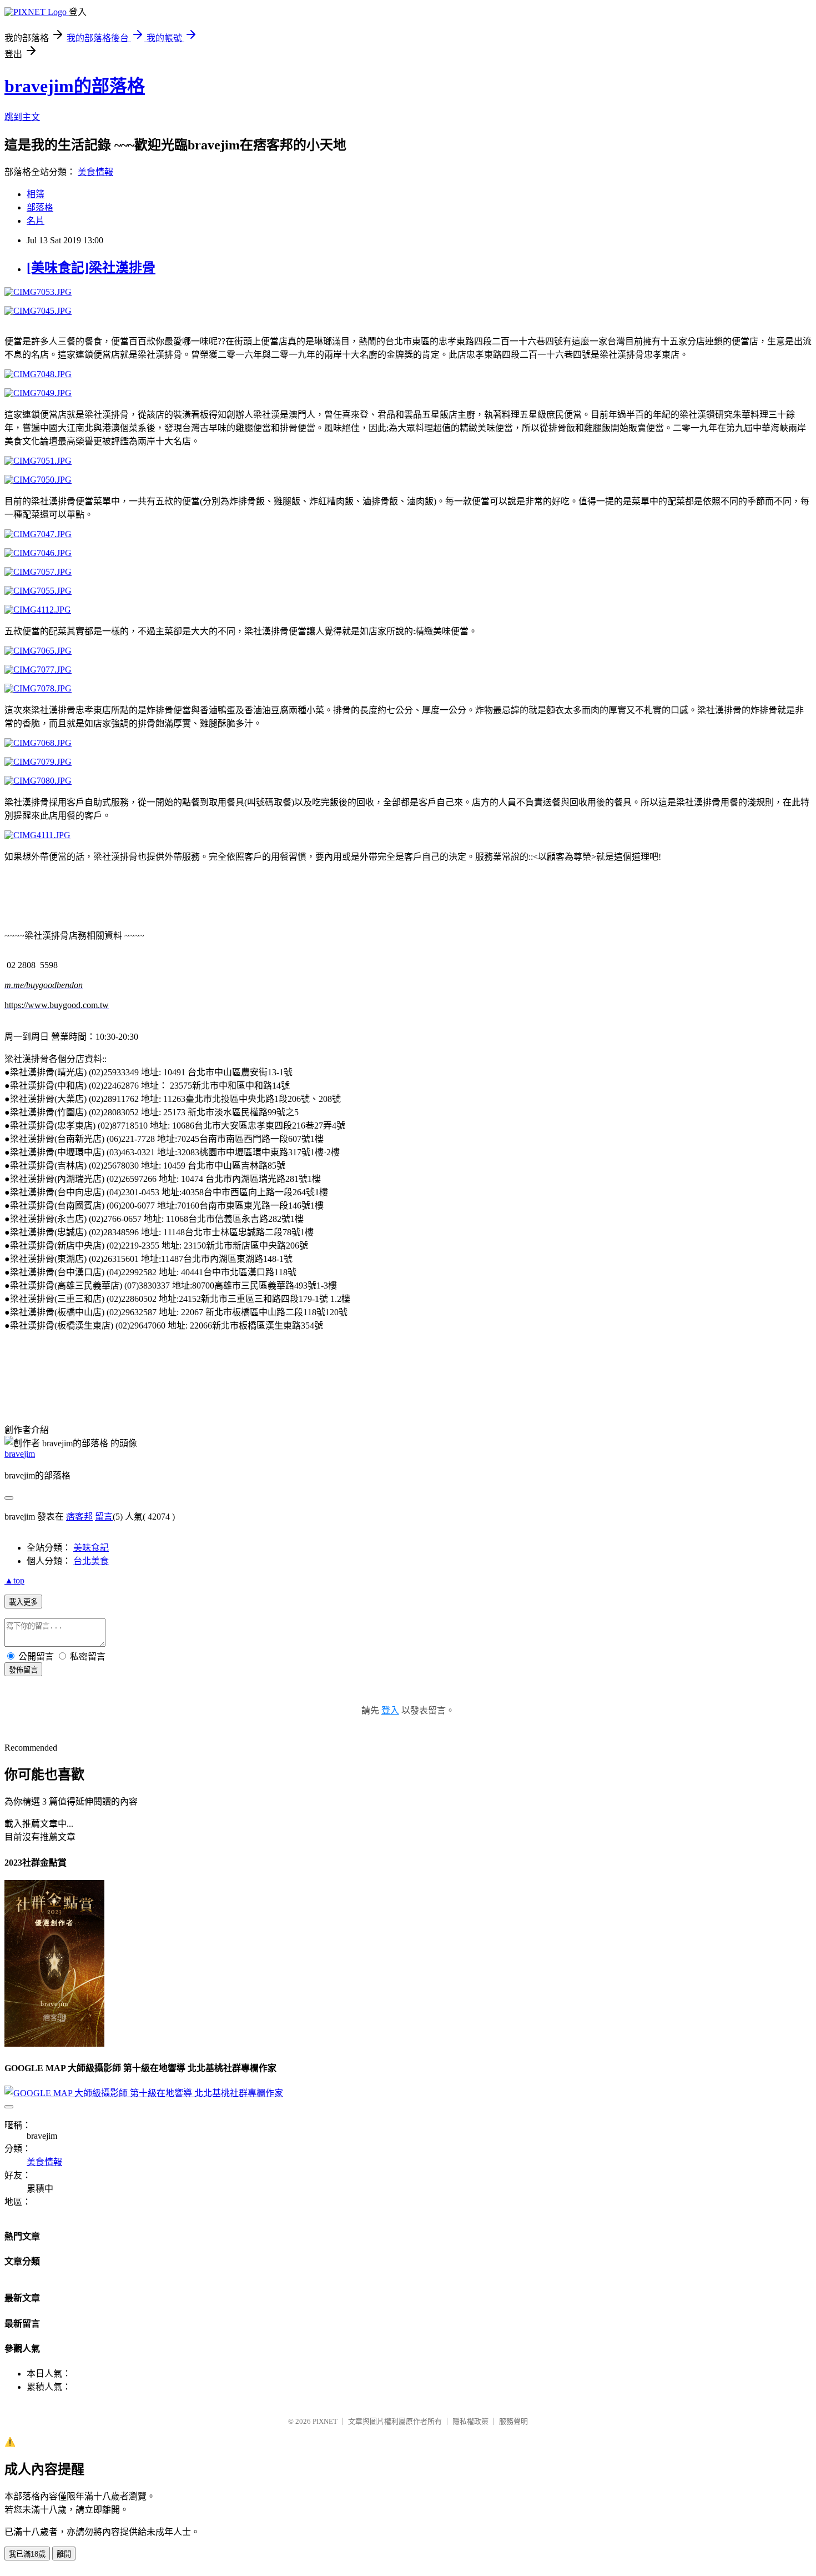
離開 (64, 2554)
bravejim (20, 1454)
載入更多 (23, 1602)
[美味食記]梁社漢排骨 (91, 268)
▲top (14, 1580)
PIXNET (325, 2421)
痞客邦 (79, 1517)
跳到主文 (22, 117)
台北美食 (91, 1561)
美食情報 (95, 172)
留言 (104, 1517)
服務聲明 (513, 2421)
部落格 (40, 207)
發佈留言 (23, 1670)
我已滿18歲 (27, 2554)
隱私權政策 (470, 2421)
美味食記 (91, 1548)
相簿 (36, 194)
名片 (36, 221)
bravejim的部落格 (75, 86)
